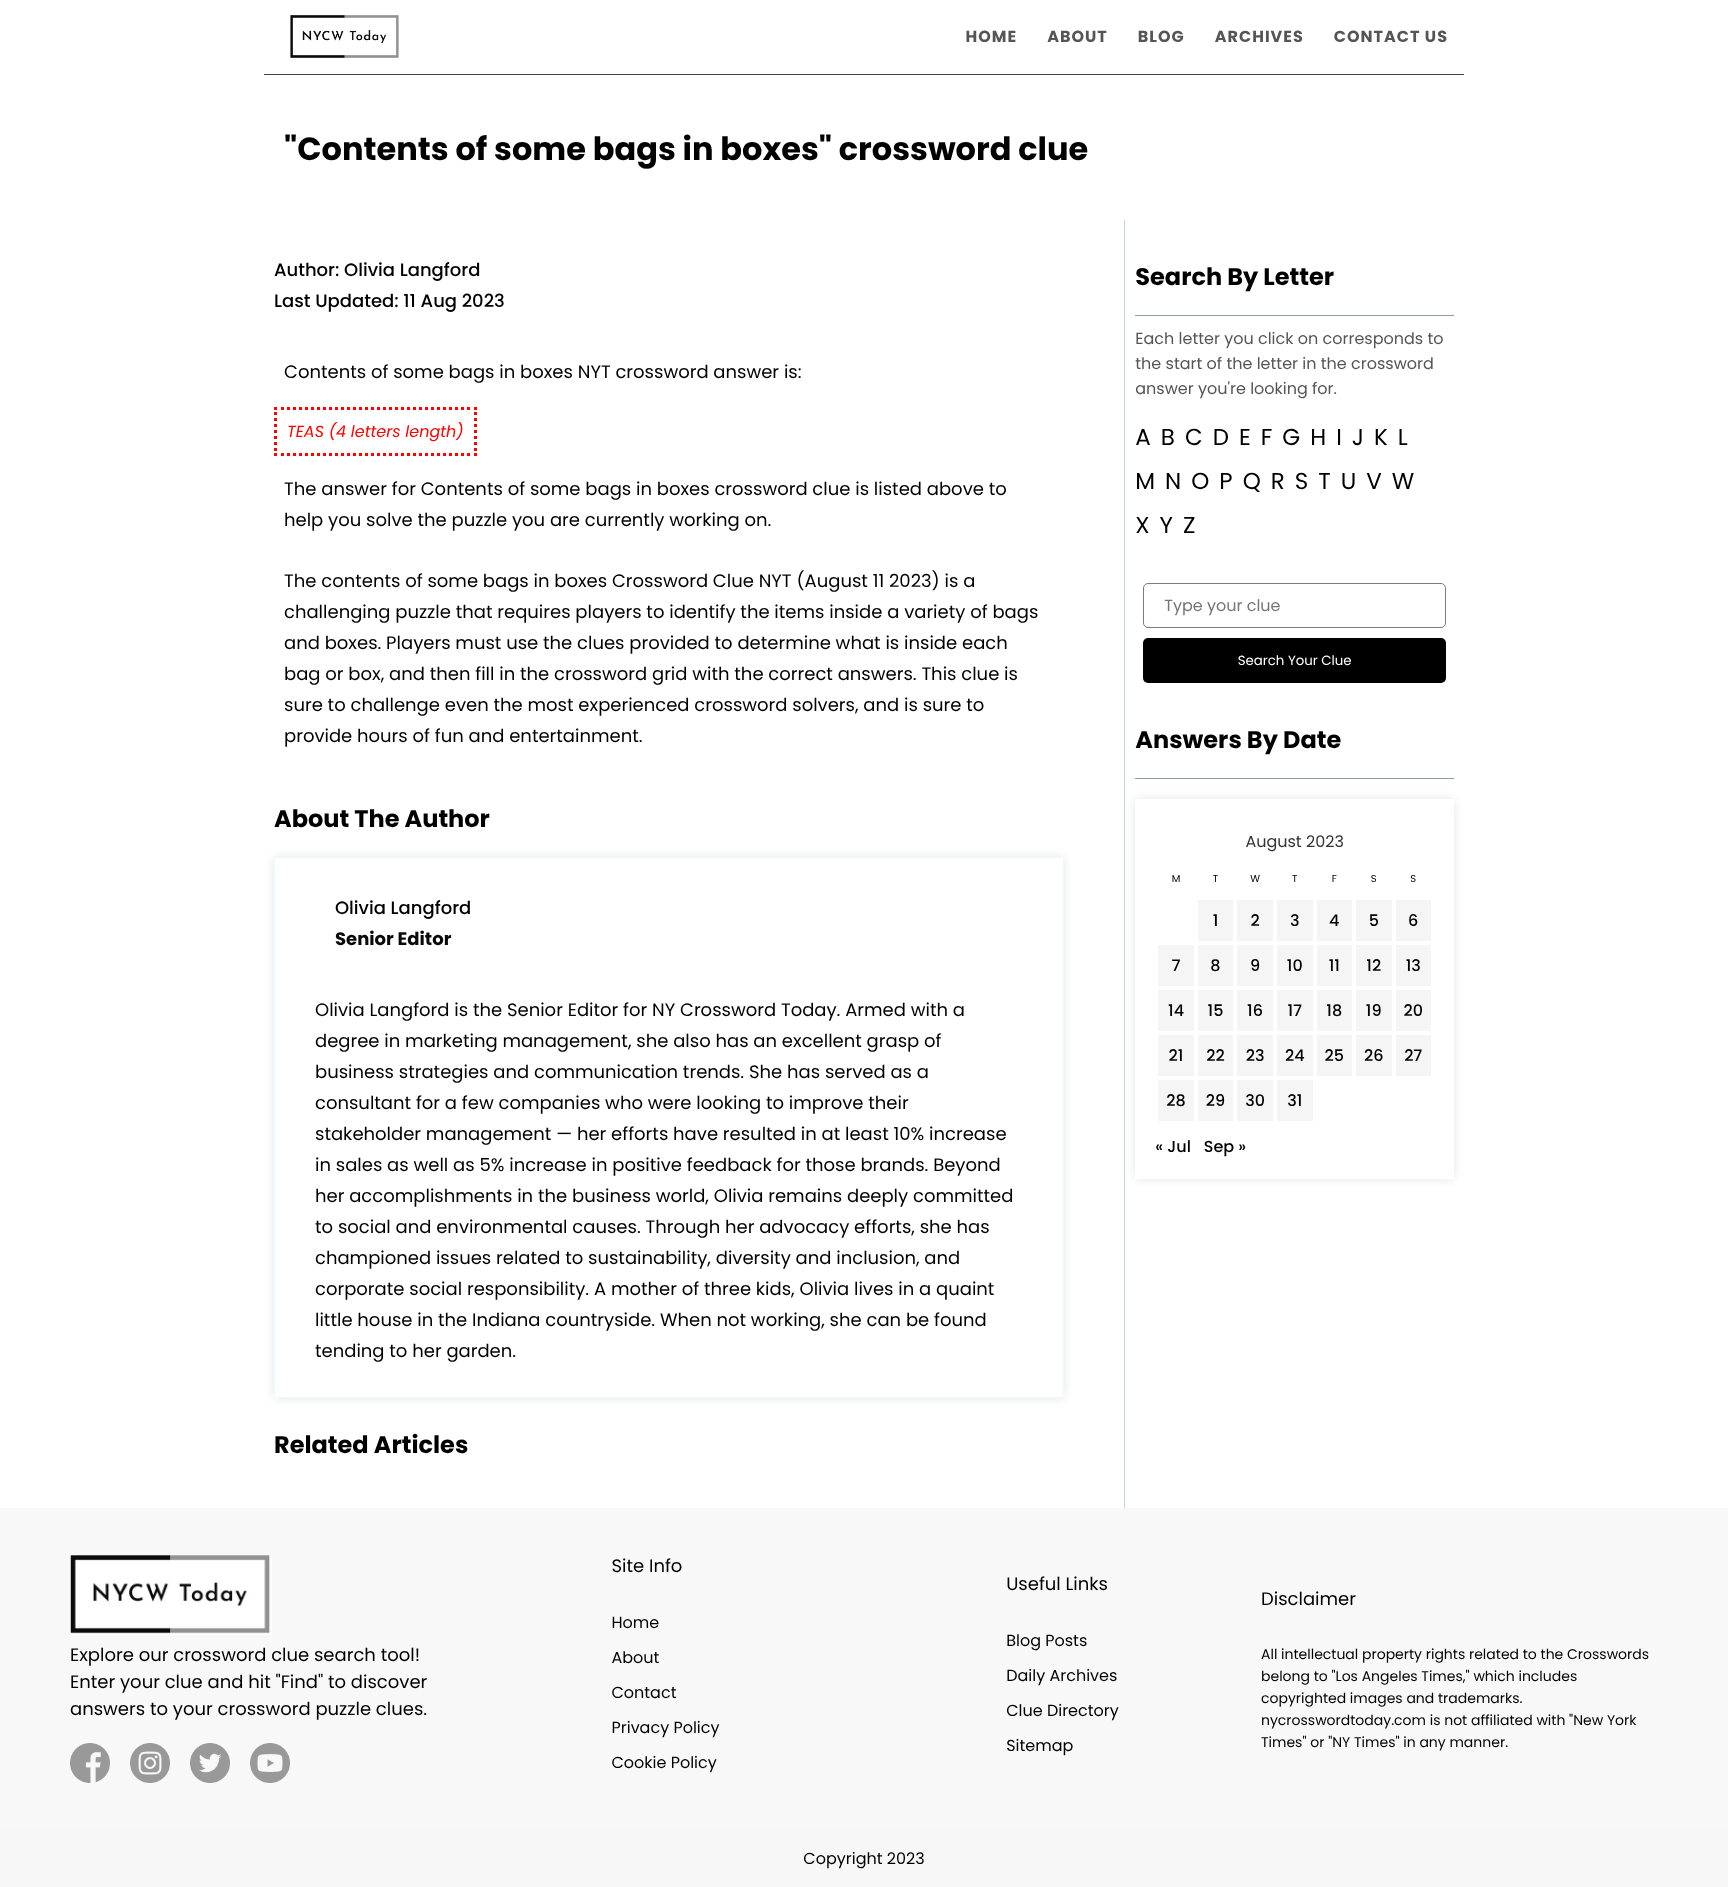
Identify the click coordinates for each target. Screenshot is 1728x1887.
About (635, 1657)
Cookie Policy (663, 1762)
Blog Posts (1046, 1640)
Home (635, 1622)
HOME (992, 36)
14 (1176, 1010)
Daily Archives (1061, 1675)
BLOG (1161, 36)
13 (1413, 965)
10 (1295, 965)
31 (1294, 1100)
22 (1215, 1055)
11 (1334, 965)
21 (1176, 1055)
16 (1255, 1010)
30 (1255, 1100)
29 (1215, 1100)
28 (1175, 1100)
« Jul (1173, 1146)
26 (1374, 1055)
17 (1294, 1010)
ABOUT (1077, 36)
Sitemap (1039, 1745)
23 (1255, 1055)
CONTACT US (1391, 36)
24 (1295, 1055)
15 (1216, 1010)
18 (1334, 1010)
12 (1373, 965)
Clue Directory (1062, 1710)
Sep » (1225, 1146)
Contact (643, 1692)
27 (1413, 1055)
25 (1334, 1055)
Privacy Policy (665, 1727)
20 (1414, 1010)
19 (1374, 1010)
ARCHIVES (1259, 36)
